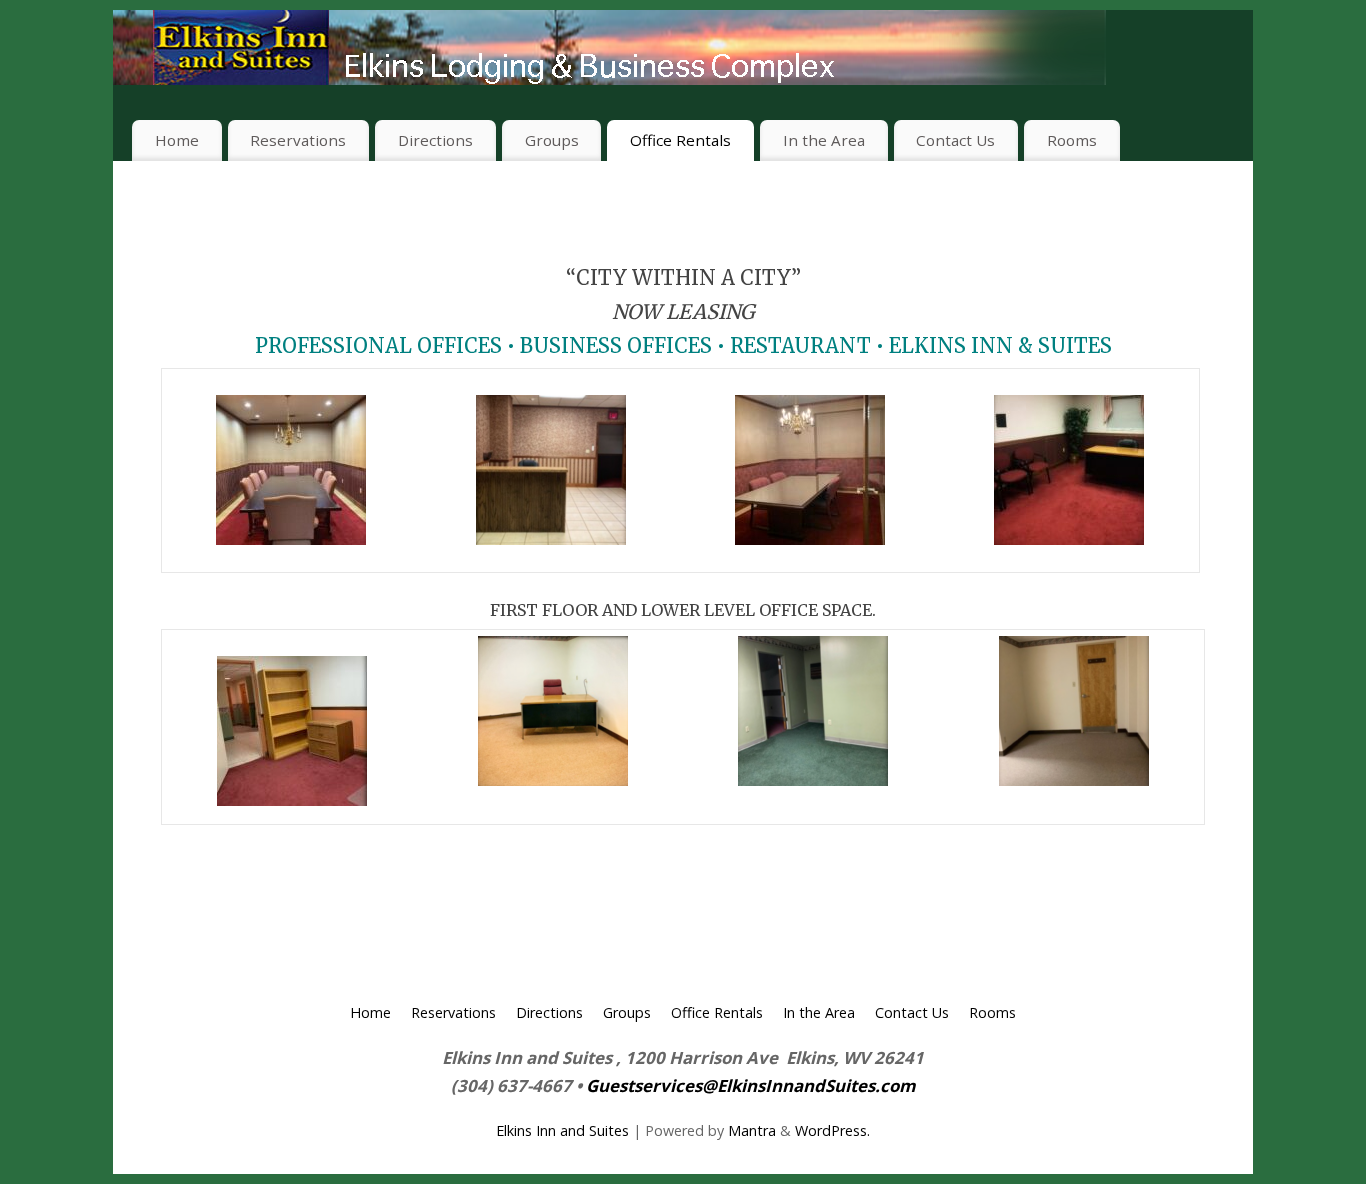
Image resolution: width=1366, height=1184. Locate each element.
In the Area (824, 140)
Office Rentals (680, 140)
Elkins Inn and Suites (562, 1130)
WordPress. (832, 1130)
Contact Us (955, 140)
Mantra (752, 1130)
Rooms (1072, 140)
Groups (552, 140)
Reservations (298, 140)
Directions (435, 140)
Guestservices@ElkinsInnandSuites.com (751, 1085)
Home (177, 140)
